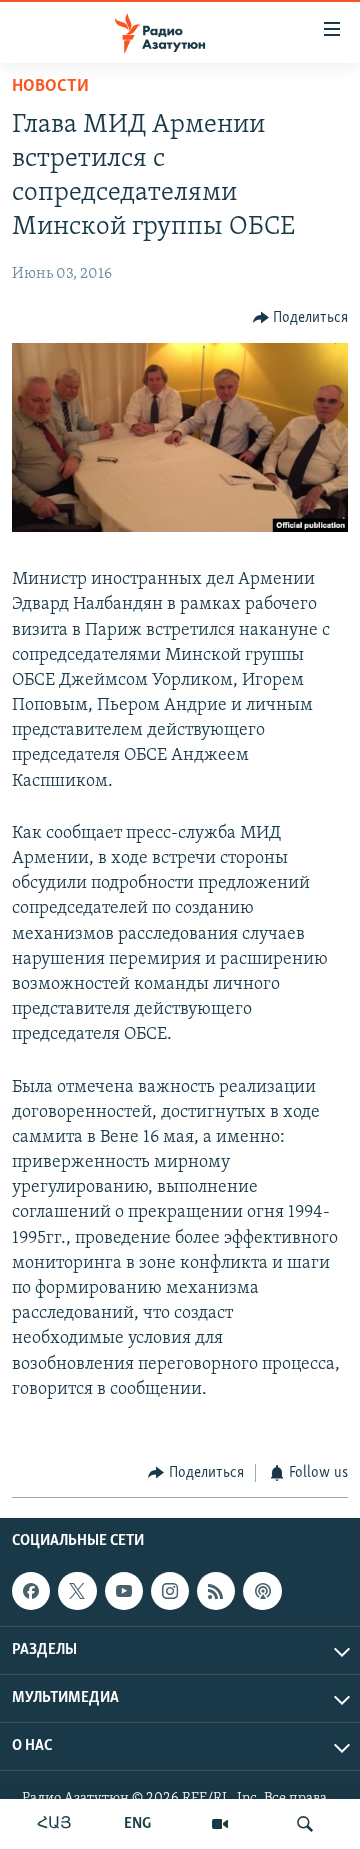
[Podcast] (262, 1592)
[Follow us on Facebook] (31, 1592)
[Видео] (220, 1824)
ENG (137, 1824)
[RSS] (216, 1592)
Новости (50, 87)
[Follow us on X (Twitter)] (77, 1592)
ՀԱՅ (54, 1824)
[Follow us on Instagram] (170, 1592)
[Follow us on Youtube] (124, 1592)
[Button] (301, 318)
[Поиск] (305, 1824)
